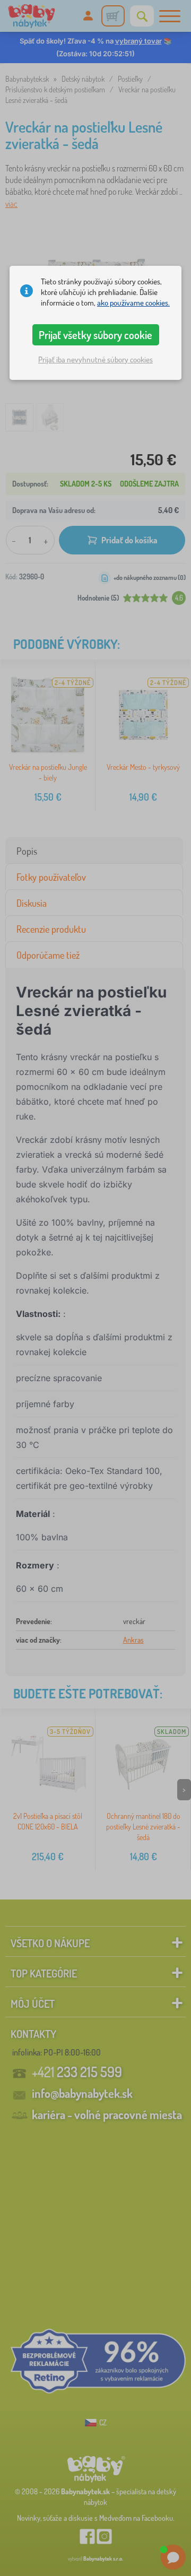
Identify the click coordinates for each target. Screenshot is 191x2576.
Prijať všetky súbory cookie (95, 335)
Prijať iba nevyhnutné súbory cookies (95, 359)
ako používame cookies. (133, 303)
